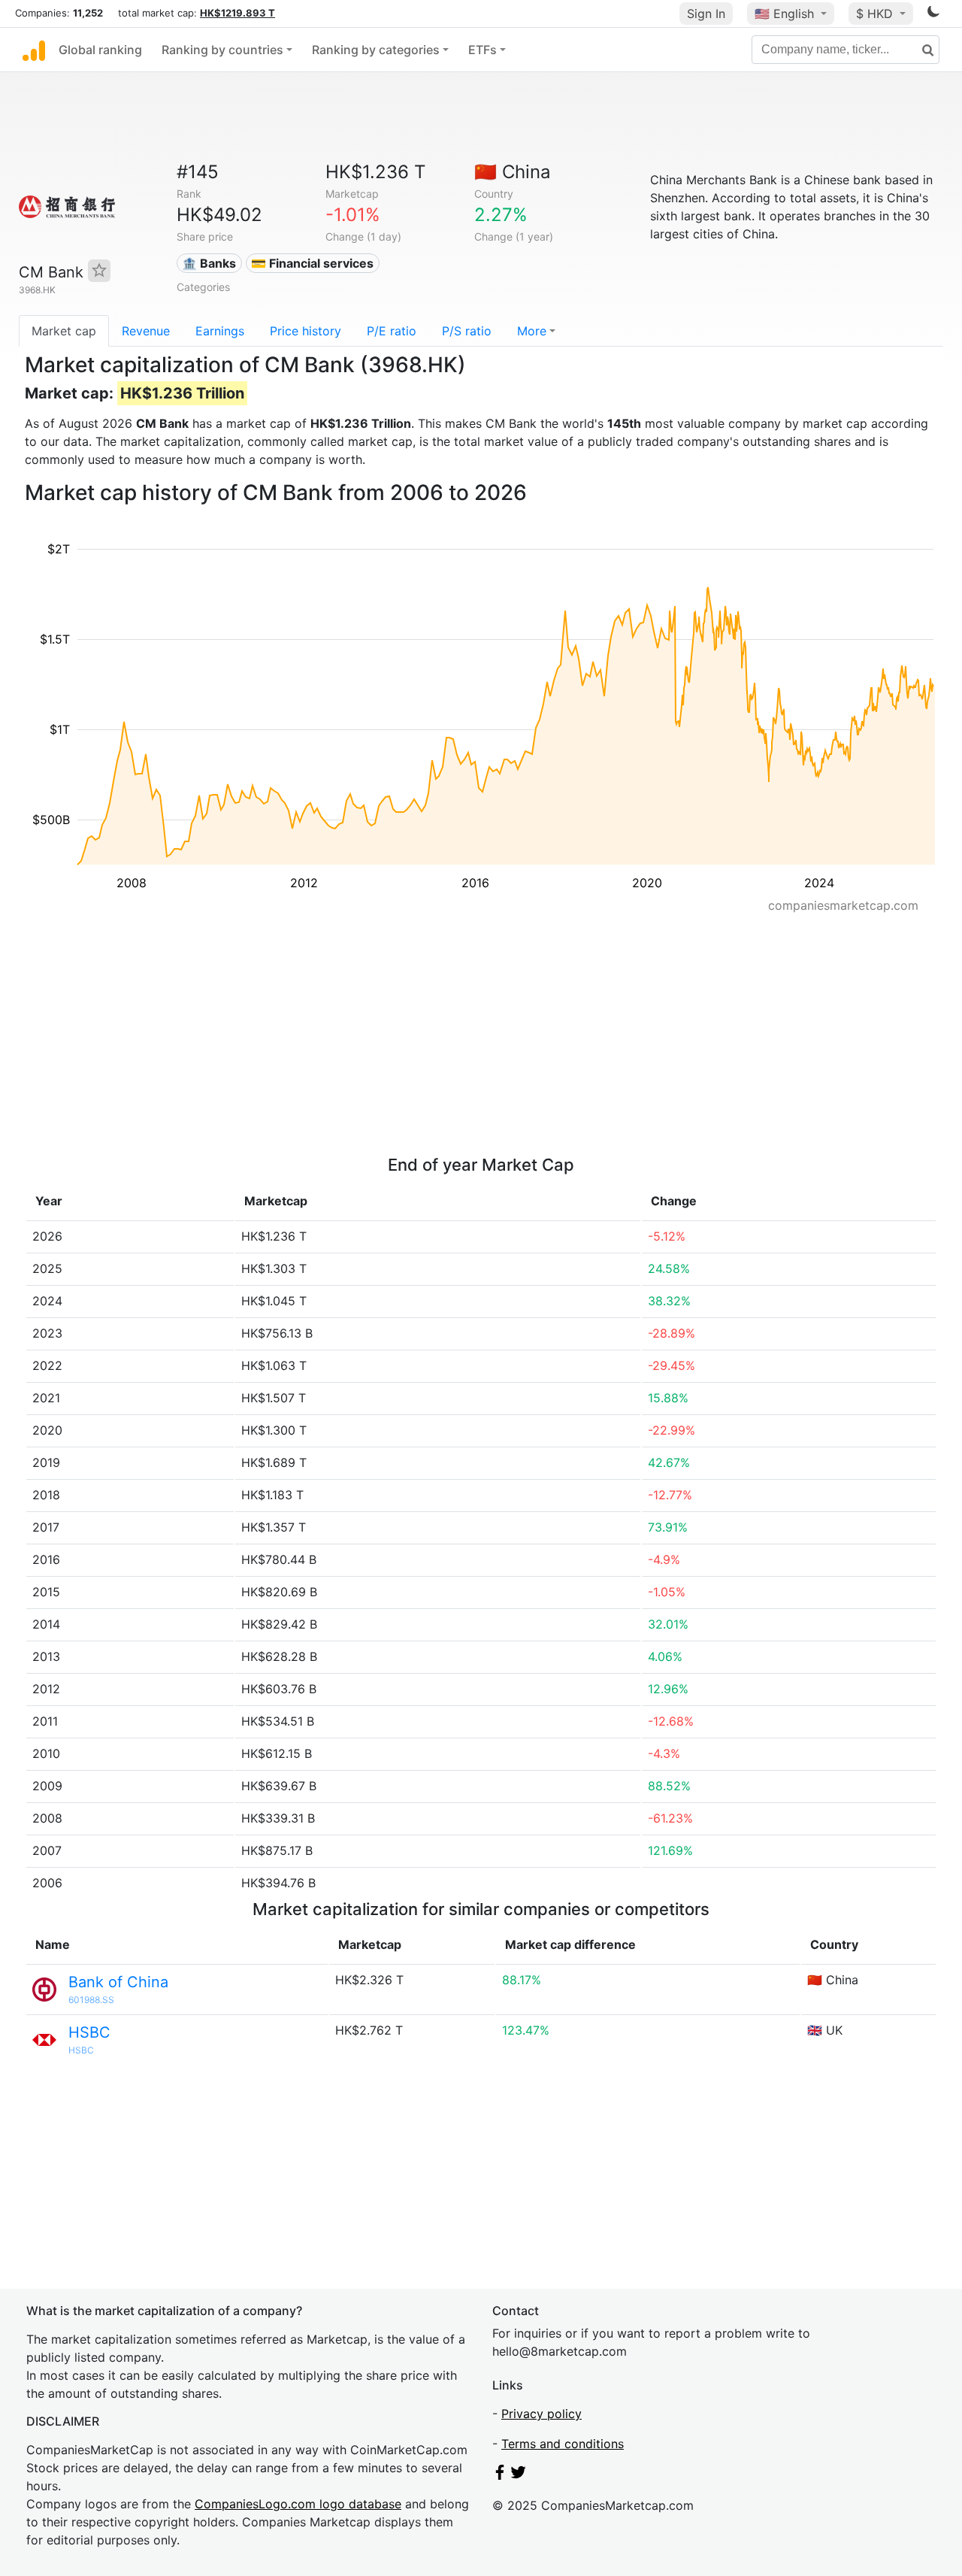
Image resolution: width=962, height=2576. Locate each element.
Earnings (220, 331)
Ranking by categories (376, 50)
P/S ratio (467, 331)
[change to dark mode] (933, 14)
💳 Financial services (312, 263)
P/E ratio (392, 331)
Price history (306, 331)
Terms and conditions (563, 2444)
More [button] (532, 331)
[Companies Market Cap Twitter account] (519, 2475)
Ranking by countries (222, 50)
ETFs (483, 50)
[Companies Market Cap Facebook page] (500, 2475)
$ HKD (876, 14)
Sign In (706, 14)
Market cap (64, 331)
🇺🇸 (784, 14)
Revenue (146, 331)
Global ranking (100, 50)
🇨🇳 (513, 172)
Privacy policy (542, 2414)
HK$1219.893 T (237, 13)
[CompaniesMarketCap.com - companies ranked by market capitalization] (34, 50)
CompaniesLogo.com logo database (298, 2504)
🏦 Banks (209, 263)
